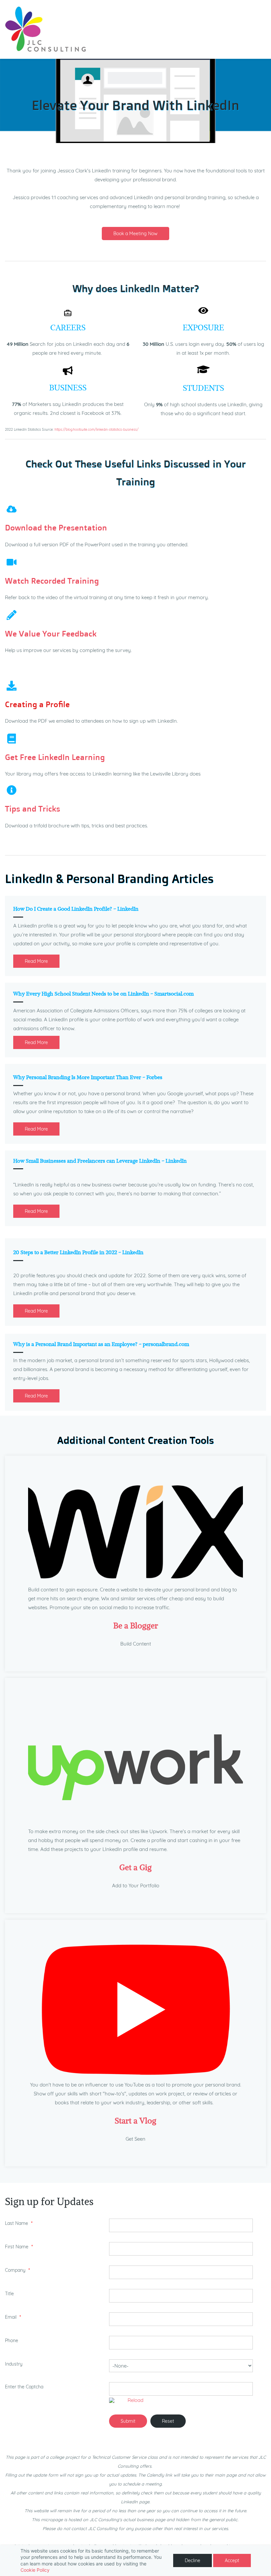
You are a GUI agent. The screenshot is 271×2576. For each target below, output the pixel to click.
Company (16, 2270)
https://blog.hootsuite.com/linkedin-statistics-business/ (97, 430)
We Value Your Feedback (51, 634)
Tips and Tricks (33, 809)
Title (9, 2294)
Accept (232, 2560)
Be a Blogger (136, 1625)
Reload (135, 2400)
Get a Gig (135, 1867)
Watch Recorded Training (52, 581)
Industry (14, 2364)
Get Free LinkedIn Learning (55, 757)
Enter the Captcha (24, 2387)
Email (11, 2317)
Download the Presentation (56, 527)
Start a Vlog (135, 2121)
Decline (193, 2560)
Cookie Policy (35, 2570)
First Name (17, 2247)
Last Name (17, 2223)
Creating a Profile (37, 704)
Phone (12, 2340)
